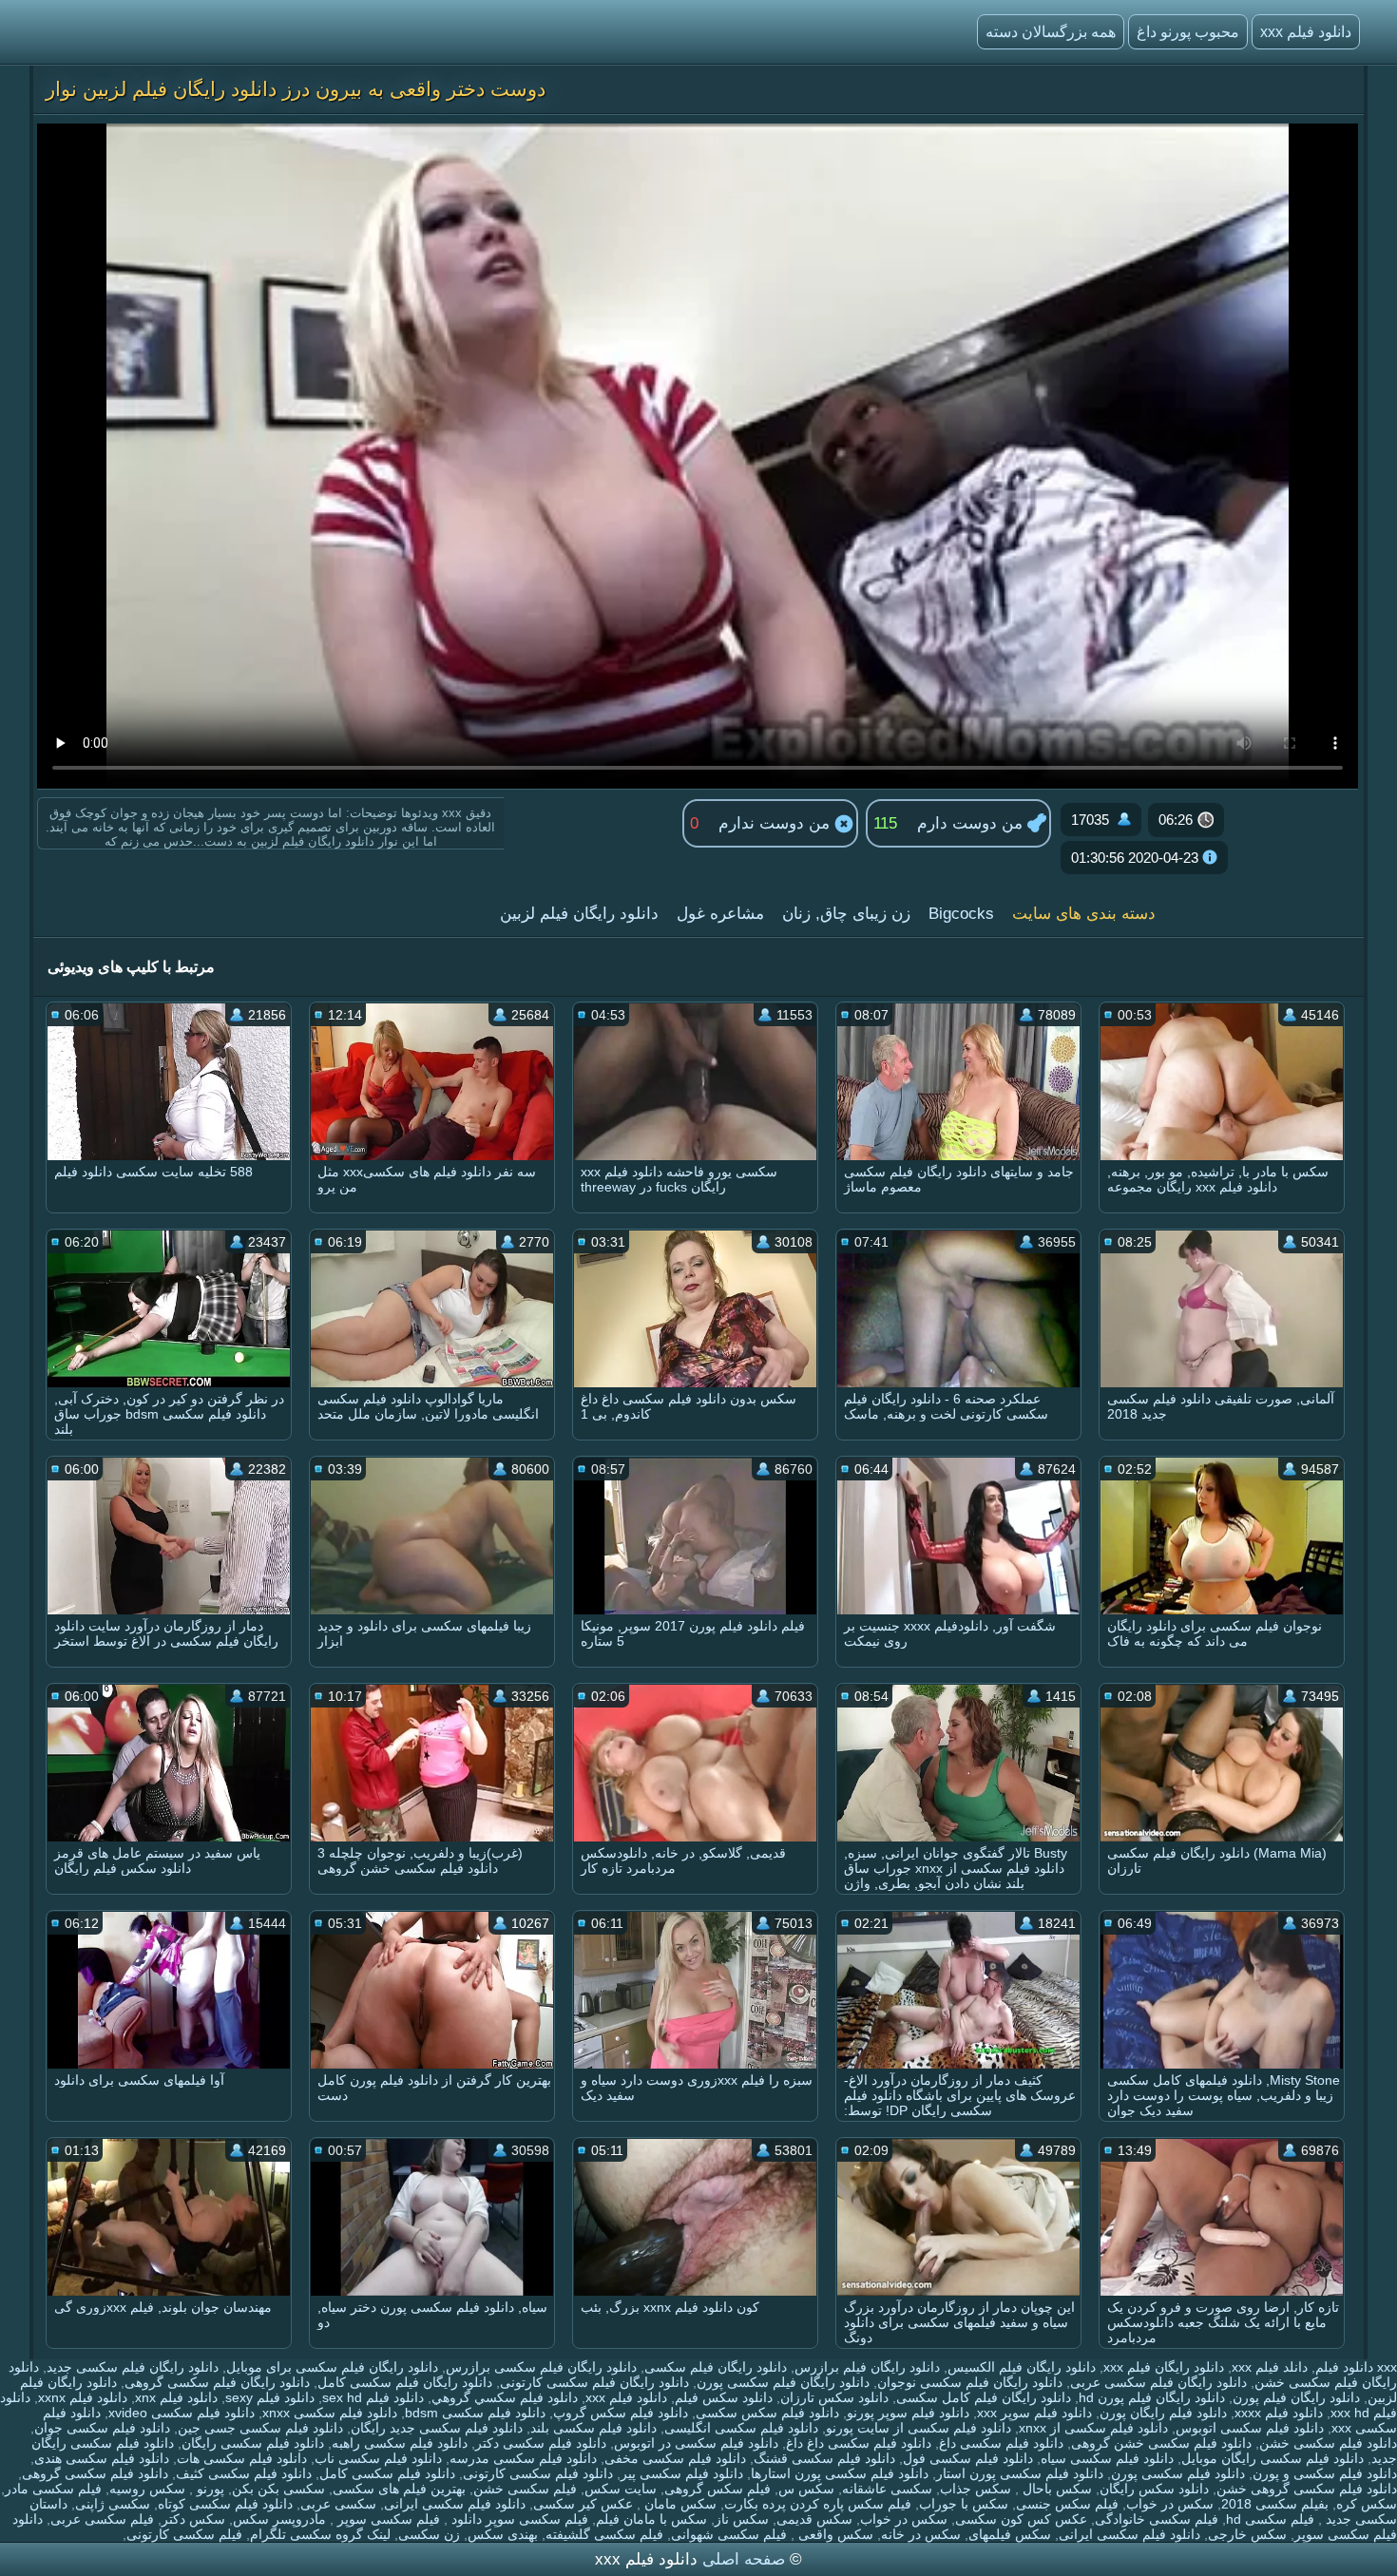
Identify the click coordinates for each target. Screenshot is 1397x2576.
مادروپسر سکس (279, 2519)
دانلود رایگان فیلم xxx (1164, 2367)
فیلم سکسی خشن (525, 2489)
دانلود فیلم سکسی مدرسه (523, 2458)
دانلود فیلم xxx (1306, 32)
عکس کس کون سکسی (1021, 2519)
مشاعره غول (720, 914)
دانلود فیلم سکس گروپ (621, 2413)
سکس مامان (679, 2504)
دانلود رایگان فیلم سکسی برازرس (541, 2367)
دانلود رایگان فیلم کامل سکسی (984, 2397)
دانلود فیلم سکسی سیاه (1107, 2458)
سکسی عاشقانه (887, 2489)
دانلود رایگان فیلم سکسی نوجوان (970, 2382)
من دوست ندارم (776, 823)
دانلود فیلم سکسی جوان (102, 2428)
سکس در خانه (921, 2534)
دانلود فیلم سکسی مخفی (675, 2458)
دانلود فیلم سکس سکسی (767, 2413)
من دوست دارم (972, 823)
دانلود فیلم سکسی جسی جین (260, 2428)
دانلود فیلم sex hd (373, 2397)
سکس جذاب (976, 2489)
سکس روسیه (147, 2489)
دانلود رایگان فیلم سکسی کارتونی (594, 2382)
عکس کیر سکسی (583, 2504)
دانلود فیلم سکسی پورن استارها (840, 2473)
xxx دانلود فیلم (1356, 2367)
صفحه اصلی (744, 2559)
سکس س (806, 2489)
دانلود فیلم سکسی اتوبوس (1250, 2428)
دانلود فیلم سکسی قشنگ (824, 2458)
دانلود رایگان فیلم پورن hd (1152, 2397)
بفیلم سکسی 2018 (1275, 2504)
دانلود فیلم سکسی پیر (682, 2473)
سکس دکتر (193, 2519)
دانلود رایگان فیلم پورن (1296, 2397)
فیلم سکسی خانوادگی (1157, 2519)
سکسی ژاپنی (113, 2504)
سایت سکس (621, 2489)
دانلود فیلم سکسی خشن (1328, 2443)
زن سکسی (429, 2534)
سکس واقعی (834, 2534)
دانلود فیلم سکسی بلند (593, 2428)
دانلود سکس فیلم (724, 2397)
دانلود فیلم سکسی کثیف (244, 2473)
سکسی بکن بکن (278, 2489)
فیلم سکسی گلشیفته (604, 2534)
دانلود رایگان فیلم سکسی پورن (783, 2382)
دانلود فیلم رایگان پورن (1163, 2413)
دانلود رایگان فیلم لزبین (579, 914)
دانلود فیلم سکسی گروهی (95, 2473)
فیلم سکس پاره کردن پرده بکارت (818, 2504)
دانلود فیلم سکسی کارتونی (538, 2473)
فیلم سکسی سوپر (387, 2519)
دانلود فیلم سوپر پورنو (908, 2413)
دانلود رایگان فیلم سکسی (716, 2367)
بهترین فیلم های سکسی (399, 2489)
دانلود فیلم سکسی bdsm (475, 2413)
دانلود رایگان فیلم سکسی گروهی (217, 2382)
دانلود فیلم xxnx (83, 2397)
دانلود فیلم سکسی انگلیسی (741, 2428)
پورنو (209, 2489)
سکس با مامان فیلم (651, 2519)
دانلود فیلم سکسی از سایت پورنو (919, 2428)
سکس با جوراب (964, 2504)
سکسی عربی (338, 2504)
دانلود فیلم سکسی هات (242, 2458)
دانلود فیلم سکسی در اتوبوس (696, 2443)
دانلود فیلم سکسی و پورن (1325, 2473)
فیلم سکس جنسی (1067, 2504)
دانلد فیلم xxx (1270, 2367)
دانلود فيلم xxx (626, 2397)
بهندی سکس (503, 2534)
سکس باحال (1055, 2489)
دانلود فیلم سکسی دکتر (541, 2443)
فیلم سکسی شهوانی (729, 2534)
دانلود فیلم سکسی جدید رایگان (437, 2428)
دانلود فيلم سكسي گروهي (505, 2397)
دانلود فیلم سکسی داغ (1001, 2443)
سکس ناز (742, 2519)
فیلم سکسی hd (1270, 2519)
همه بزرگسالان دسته (1051, 32)
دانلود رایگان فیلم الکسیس (1022, 2367)
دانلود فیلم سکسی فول (968, 2458)
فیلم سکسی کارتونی (184, 2534)
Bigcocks (961, 914)
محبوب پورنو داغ (1188, 32)
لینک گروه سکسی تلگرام (320, 2534)
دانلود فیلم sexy (270, 2397)
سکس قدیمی (814, 2519)
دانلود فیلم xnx (176, 2397)
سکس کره (1367, 2504)
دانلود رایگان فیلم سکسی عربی (1158, 2382)
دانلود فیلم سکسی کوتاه (225, 2504)
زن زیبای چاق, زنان (846, 914)
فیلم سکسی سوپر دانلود (518, 2519)
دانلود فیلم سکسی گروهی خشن (1307, 2489)
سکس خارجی (1247, 2534)
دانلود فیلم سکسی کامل (387, 2473)
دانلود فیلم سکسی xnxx (330, 2413)
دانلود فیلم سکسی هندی (102, 2458)
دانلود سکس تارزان (834, 2397)
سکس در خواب (1170, 2504)
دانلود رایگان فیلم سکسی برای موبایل (332, 2367)
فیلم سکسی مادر (53, 2489)
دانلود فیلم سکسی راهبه (400, 2443)
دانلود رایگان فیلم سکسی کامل (405, 2382)
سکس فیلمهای (1010, 2534)
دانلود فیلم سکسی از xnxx (1093, 2428)
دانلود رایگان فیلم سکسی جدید (133, 2367)
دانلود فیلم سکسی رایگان (253, 2443)
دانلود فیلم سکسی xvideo (182, 2413)
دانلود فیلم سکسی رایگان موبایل (1273, 2458)
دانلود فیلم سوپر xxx (1034, 2413)
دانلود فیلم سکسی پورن (1178, 2473)
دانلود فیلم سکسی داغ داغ (859, 2443)
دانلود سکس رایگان (1154, 2489)
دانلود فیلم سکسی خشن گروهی (1161, 2443)
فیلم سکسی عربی (102, 2519)
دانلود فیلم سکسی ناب (378, 2458)
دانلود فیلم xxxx (1279, 2413)
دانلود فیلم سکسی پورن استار (1020, 2473)
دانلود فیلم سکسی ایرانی (455, 2504)
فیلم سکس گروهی (718, 2489)
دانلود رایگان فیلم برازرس (867, 2367)
